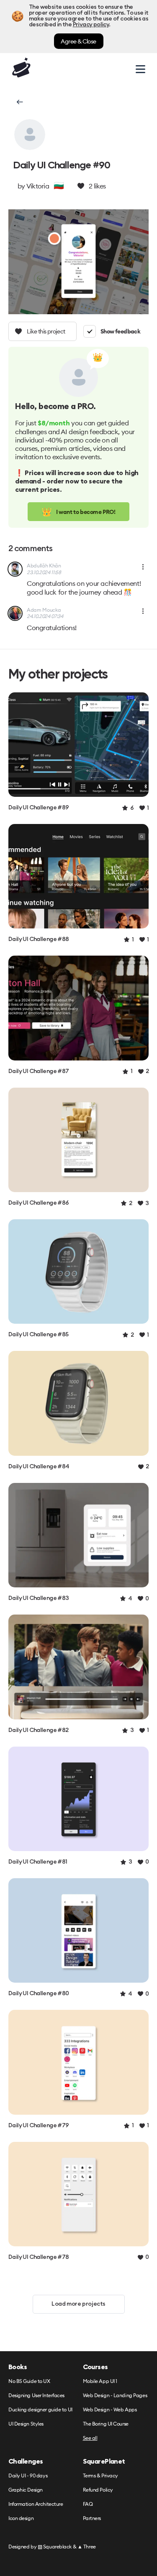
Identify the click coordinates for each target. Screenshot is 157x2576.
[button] (19, 102)
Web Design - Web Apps (110, 2410)
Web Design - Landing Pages (115, 2396)
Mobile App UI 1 (100, 2381)
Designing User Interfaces (36, 2396)
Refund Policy (98, 2490)
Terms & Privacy (100, 2476)
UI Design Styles (26, 2424)
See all (90, 2438)
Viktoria (38, 186)
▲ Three (87, 2547)
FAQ (88, 2504)
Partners (92, 2519)
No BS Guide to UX (29, 2381)
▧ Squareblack (55, 2547)
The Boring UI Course (106, 2424)
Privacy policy (91, 25)
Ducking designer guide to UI (40, 2410)
